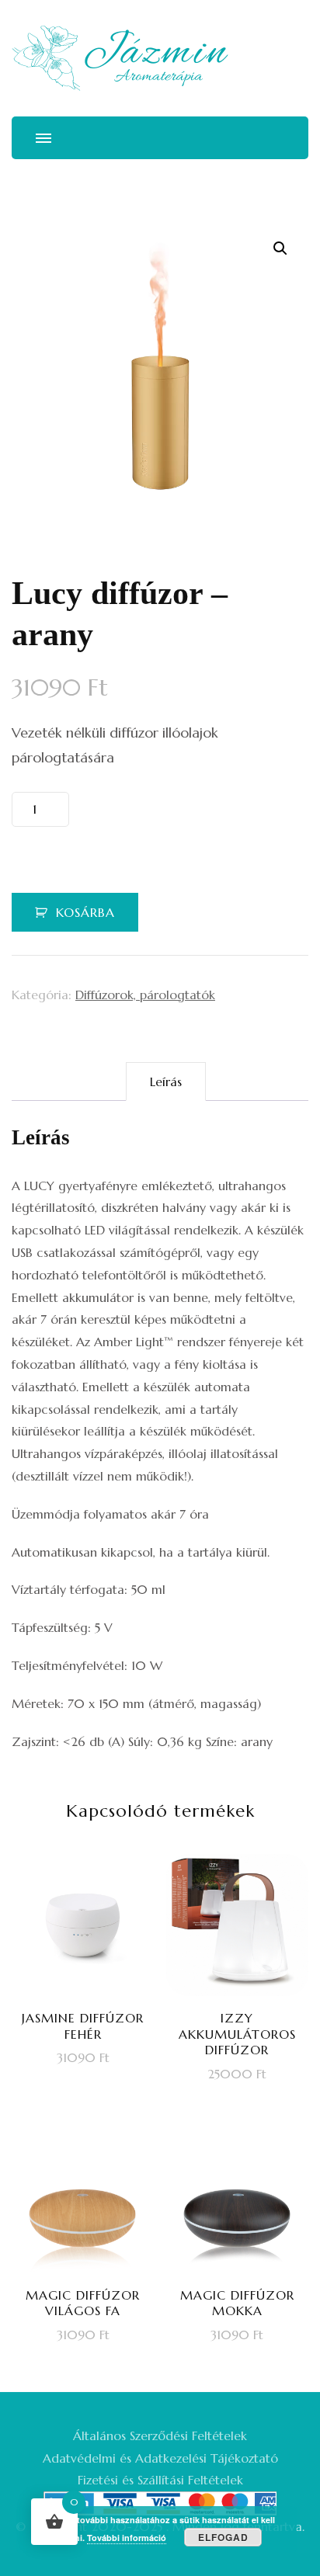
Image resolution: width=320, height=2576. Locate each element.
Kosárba (85, 912)
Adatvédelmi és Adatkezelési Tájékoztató (160, 2458)
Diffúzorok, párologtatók (145, 995)
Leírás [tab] (166, 1081)
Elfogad (223, 2537)
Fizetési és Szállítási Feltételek (160, 2480)
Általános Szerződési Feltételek (160, 2435)
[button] (280, 248)
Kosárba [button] (92, 1998)
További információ (127, 2538)
